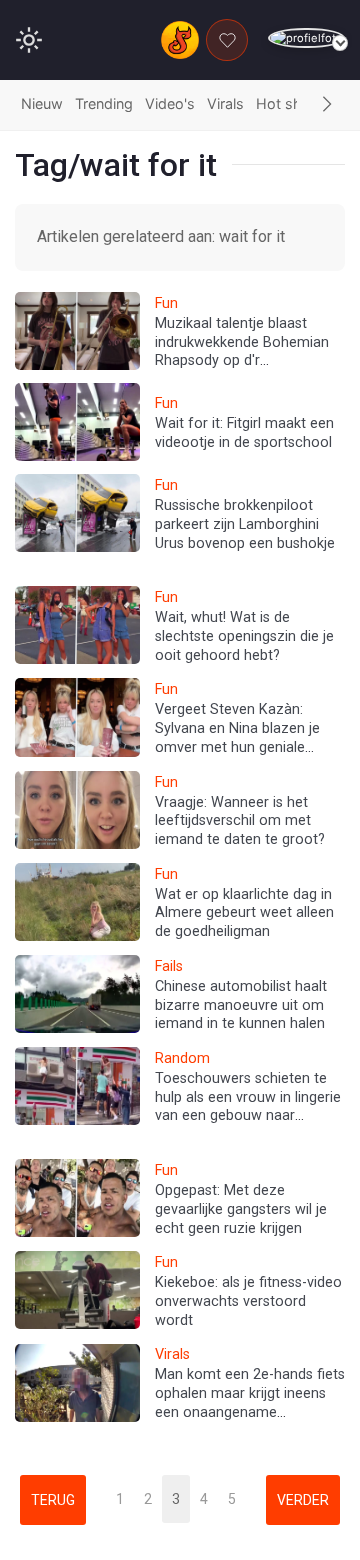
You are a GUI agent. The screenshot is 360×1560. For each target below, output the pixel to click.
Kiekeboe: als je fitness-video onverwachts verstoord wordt (248, 1301)
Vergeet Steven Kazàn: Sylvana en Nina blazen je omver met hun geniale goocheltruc (237, 737)
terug (53, 1500)
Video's (170, 103)
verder (303, 1500)
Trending (104, 103)
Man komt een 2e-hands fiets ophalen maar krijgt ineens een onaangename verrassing (250, 1402)
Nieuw (42, 103)
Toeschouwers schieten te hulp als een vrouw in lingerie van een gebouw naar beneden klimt (248, 1106)
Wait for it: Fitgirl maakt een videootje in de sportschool (244, 433)
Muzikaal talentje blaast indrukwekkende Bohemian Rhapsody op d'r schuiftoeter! (242, 351)
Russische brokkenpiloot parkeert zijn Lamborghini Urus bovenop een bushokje (245, 524)
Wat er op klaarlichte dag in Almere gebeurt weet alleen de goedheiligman (244, 913)
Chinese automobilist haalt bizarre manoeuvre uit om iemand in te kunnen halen (241, 1005)
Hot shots (290, 103)
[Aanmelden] (306, 38)
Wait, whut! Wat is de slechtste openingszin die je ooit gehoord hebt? (244, 636)
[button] (327, 105)
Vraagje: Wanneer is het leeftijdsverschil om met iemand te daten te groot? (240, 821)
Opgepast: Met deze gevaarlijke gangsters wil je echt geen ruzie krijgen (241, 1209)
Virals (225, 103)
